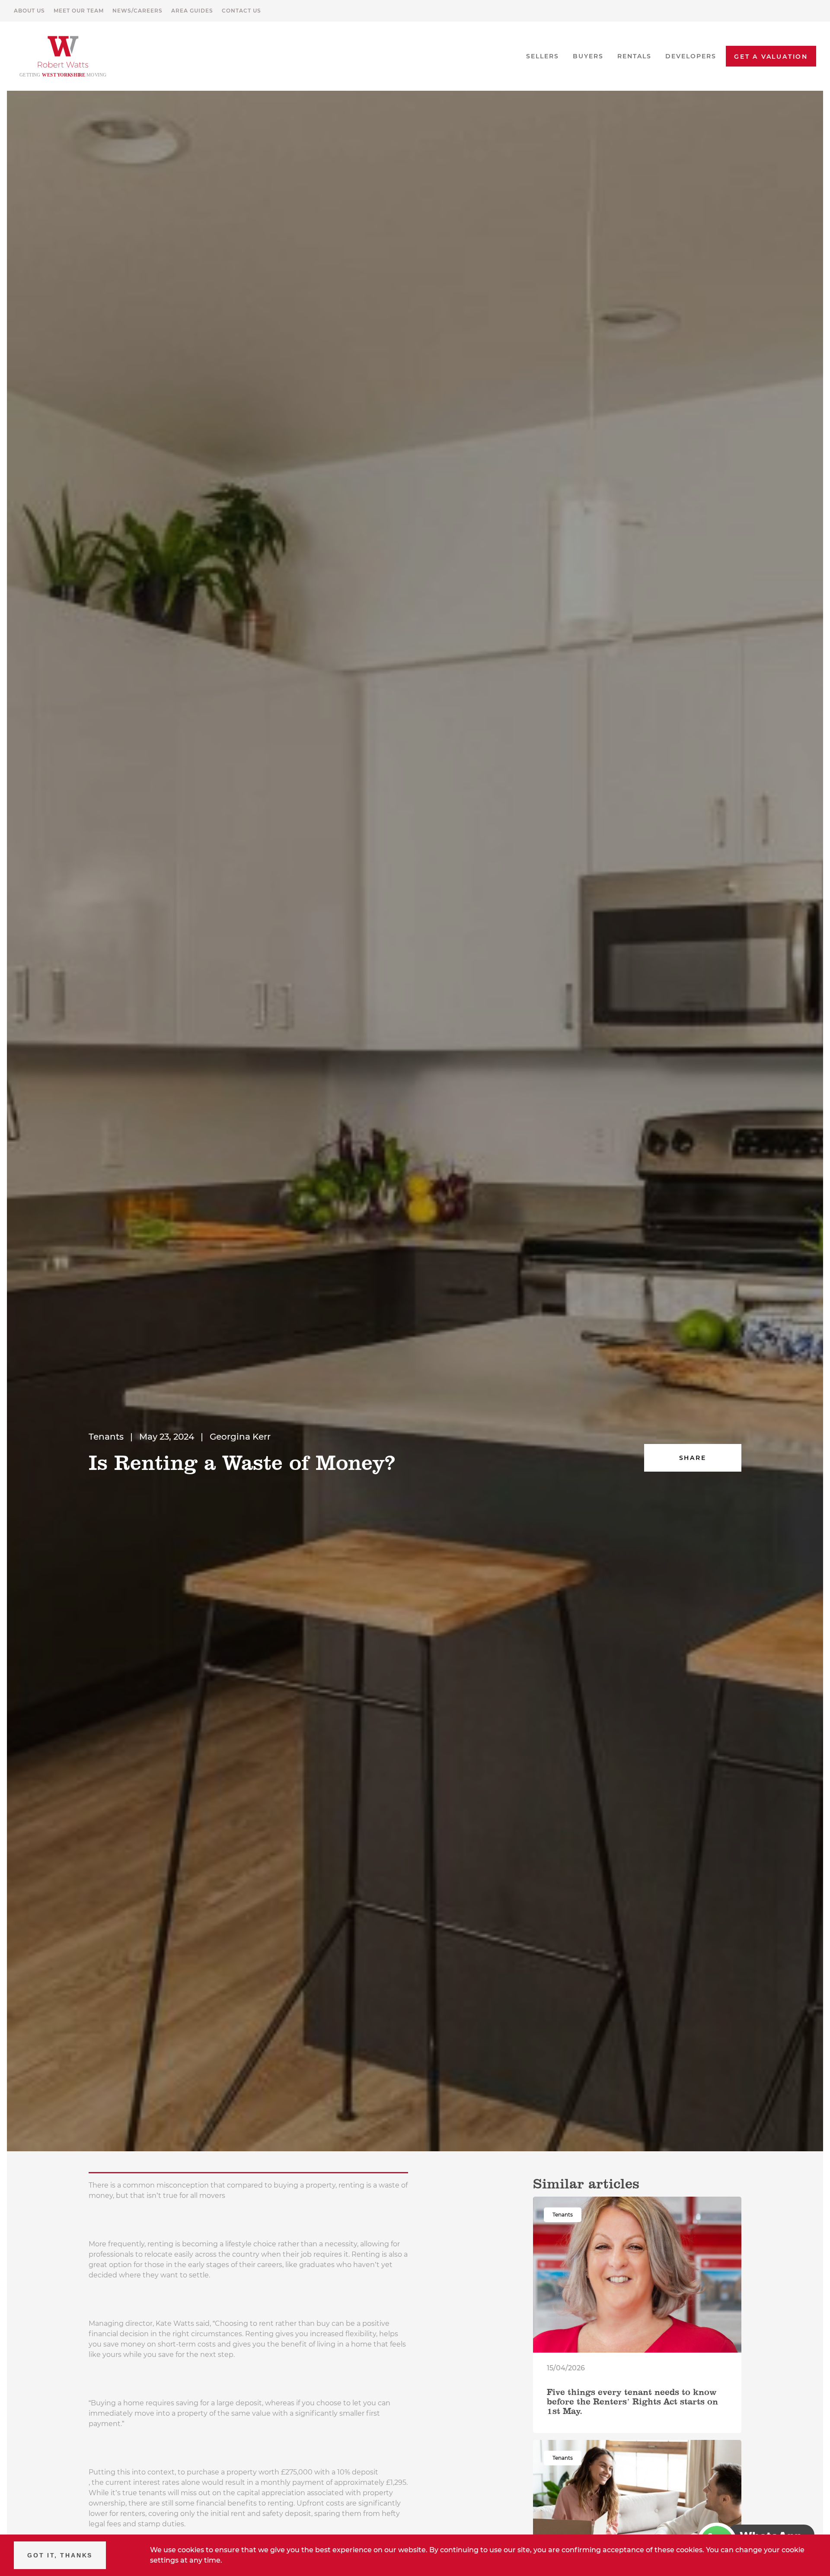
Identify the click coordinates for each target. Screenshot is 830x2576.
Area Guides (192, 11)
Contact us (241, 11)
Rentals (634, 56)
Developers (691, 56)
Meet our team (79, 11)
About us (29, 11)
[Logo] (63, 56)
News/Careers (137, 11)
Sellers (543, 56)
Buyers (588, 56)
